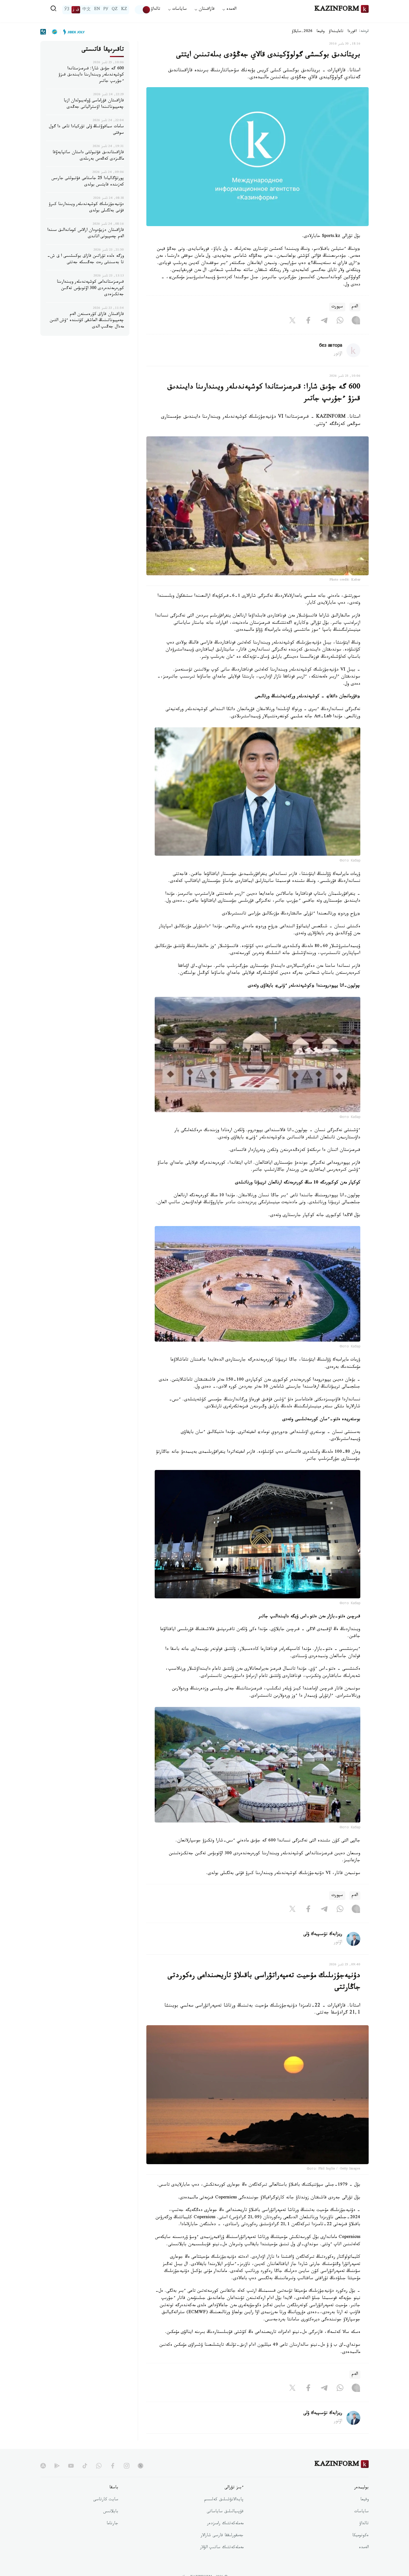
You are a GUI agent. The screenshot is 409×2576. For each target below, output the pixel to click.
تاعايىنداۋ (336, 32)
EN (97, 10)
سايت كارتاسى (106, 2500)
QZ (115, 10)
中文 (87, 10)
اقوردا (352, 32)
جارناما (112, 2524)
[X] (292, 321)
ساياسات (361, 2512)
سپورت (337, 307)
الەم (355, 307)
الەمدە (364, 2548)
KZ (124, 10)
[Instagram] (356, 321)
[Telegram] (324, 321)
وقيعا (321, 32)
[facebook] (113, 2466)
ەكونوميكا (360, 2536)
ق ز (76, 10)
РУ (106, 10)
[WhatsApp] (340, 321)
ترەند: (364, 32)
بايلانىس (111, 2512)
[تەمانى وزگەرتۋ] (143, 10)
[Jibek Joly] (72, 32)
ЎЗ (67, 10)
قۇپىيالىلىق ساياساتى (225, 2512)
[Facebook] (308, 321)
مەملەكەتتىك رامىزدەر (225, 2524)
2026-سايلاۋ (302, 32)
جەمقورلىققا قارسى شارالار (222, 2536)
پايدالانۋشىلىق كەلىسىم (224, 2500)
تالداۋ (156, 10)
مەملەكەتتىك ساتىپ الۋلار (222, 2548)
